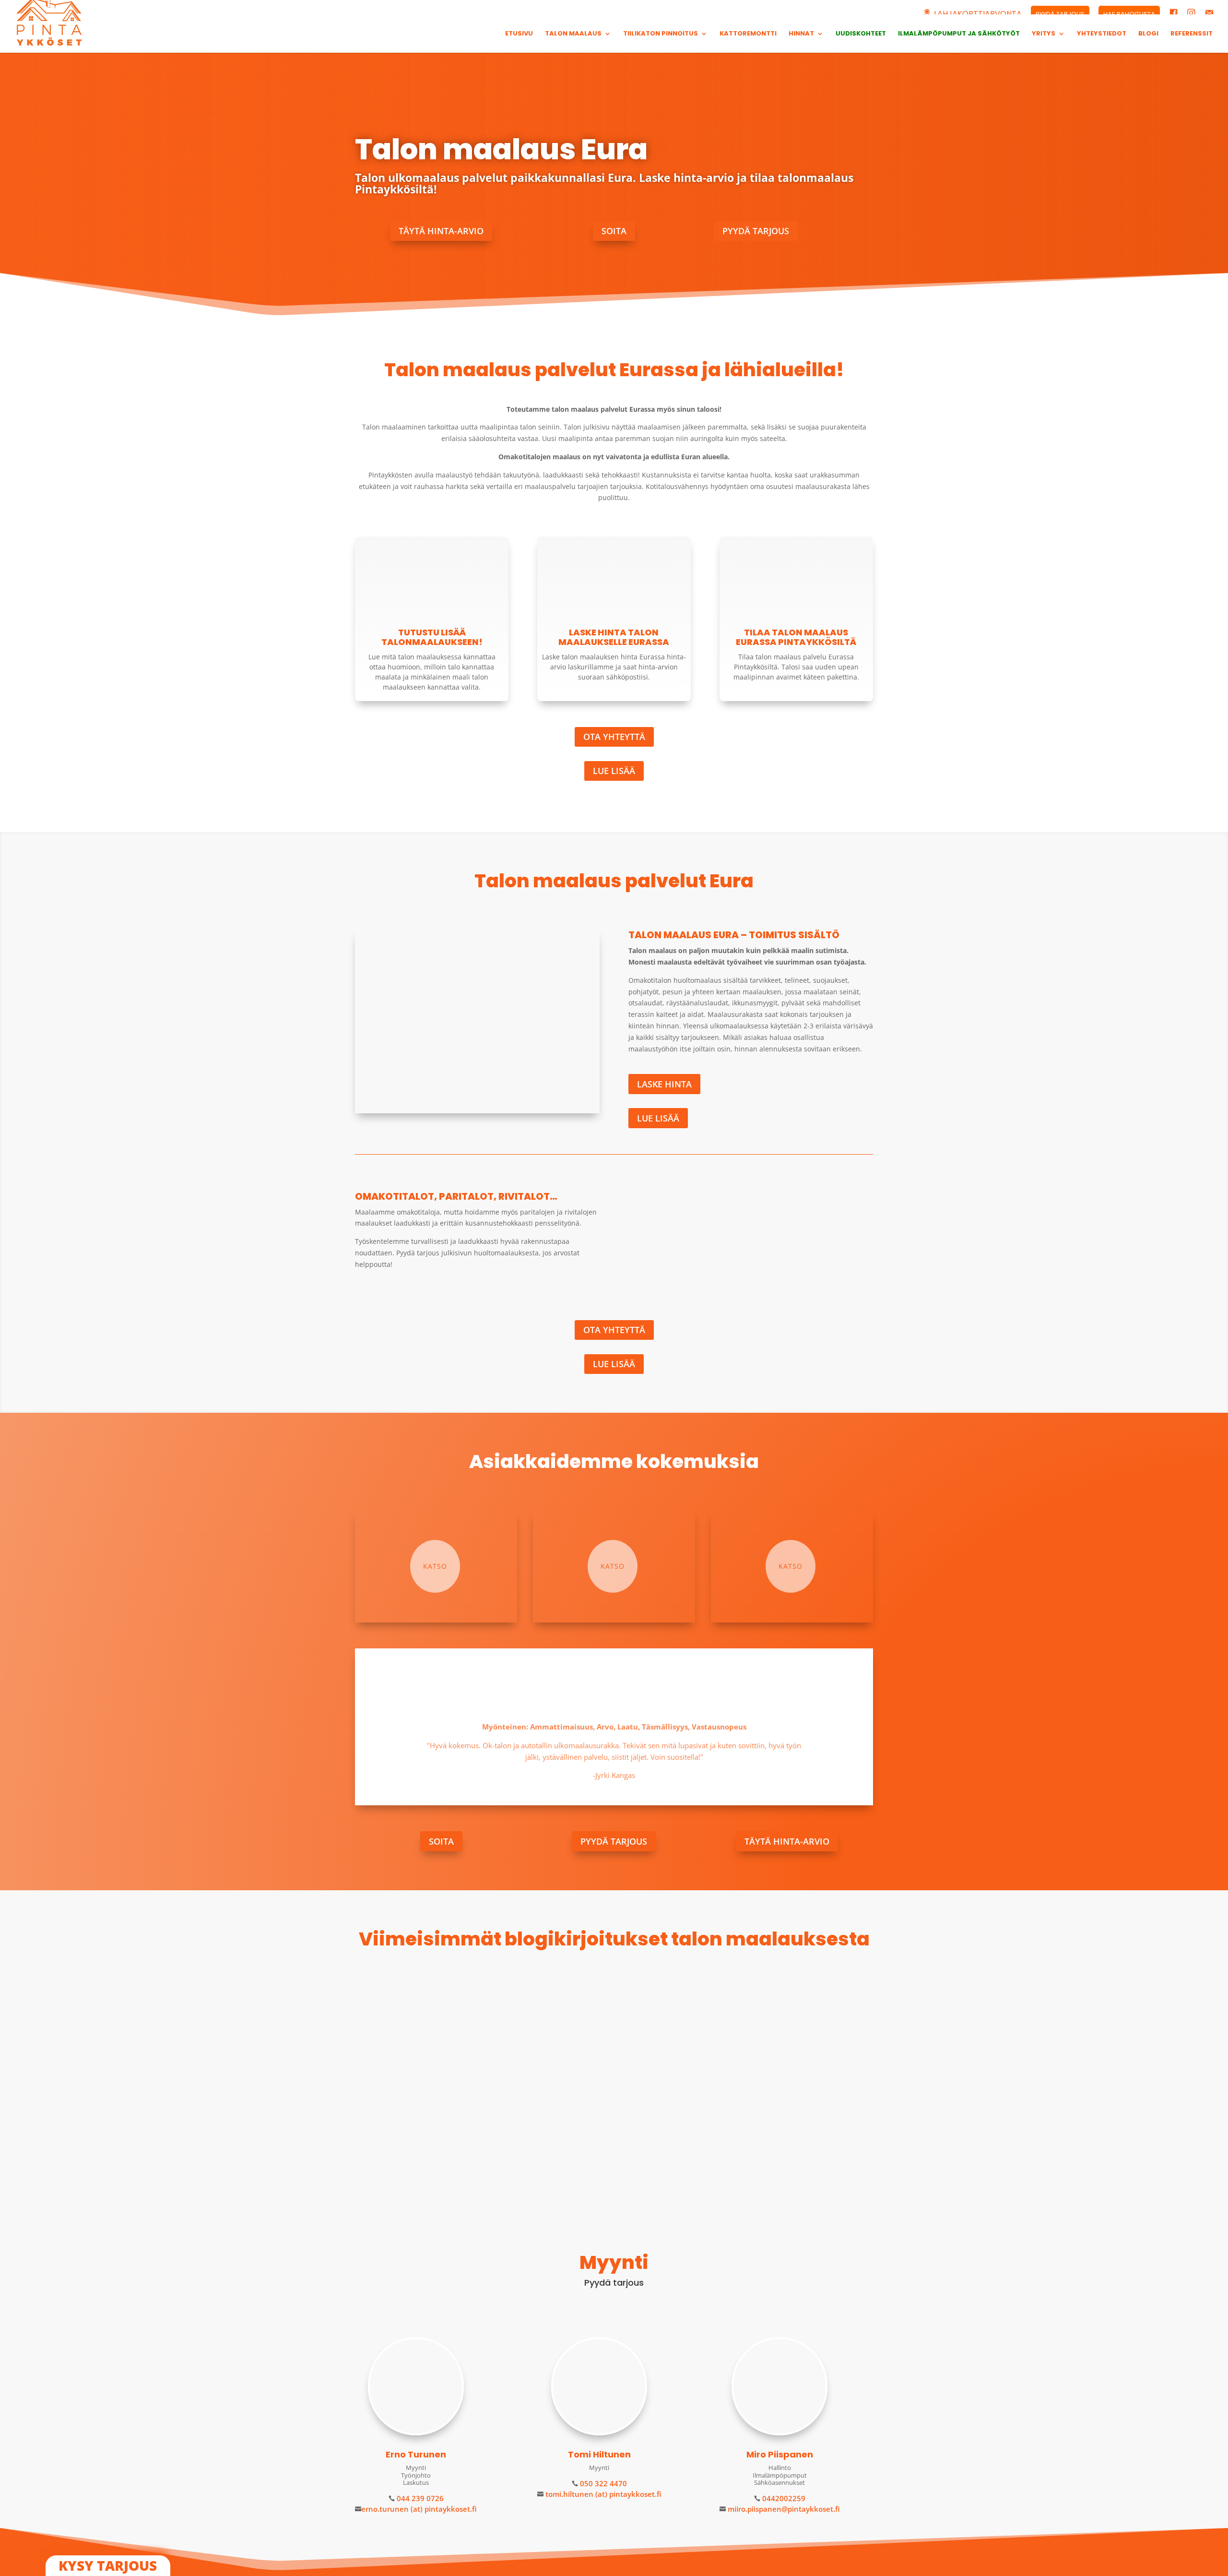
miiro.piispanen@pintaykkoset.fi (783, 2509)
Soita (614, 231)
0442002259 (783, 2498)
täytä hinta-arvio (441, 231)
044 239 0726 (419, 2498)
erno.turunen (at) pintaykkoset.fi (419, 2509)
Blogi (1148, 34)
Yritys (1044, 34)
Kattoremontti (748, 34)
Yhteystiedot (1102, 34)
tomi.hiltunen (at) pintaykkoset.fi (602, 2494)
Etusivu (519, 34)
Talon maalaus (573, 34)
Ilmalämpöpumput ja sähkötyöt (959, 34)
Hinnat (801, 34)
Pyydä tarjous (756, 231)
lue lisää (381, 2150)
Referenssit (1192, 34)
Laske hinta (664, 1084)
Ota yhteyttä (614, 737)
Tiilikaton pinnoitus (661, 34)
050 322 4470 (602, 2483)
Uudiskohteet (861, 34)
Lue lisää (614, 771)
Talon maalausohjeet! (412, 2109)
